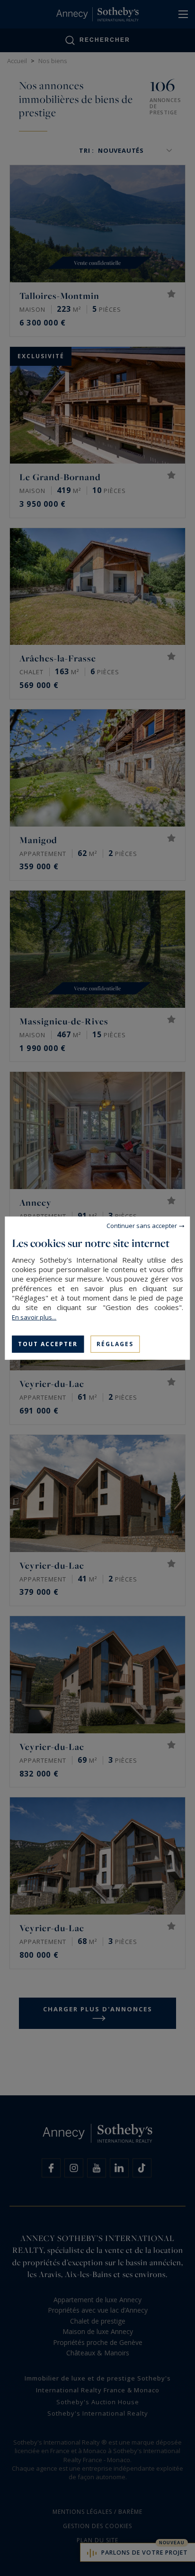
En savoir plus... (34, 1317)
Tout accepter (48, 1344)
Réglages (115, 1344)
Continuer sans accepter (142, 1225)
